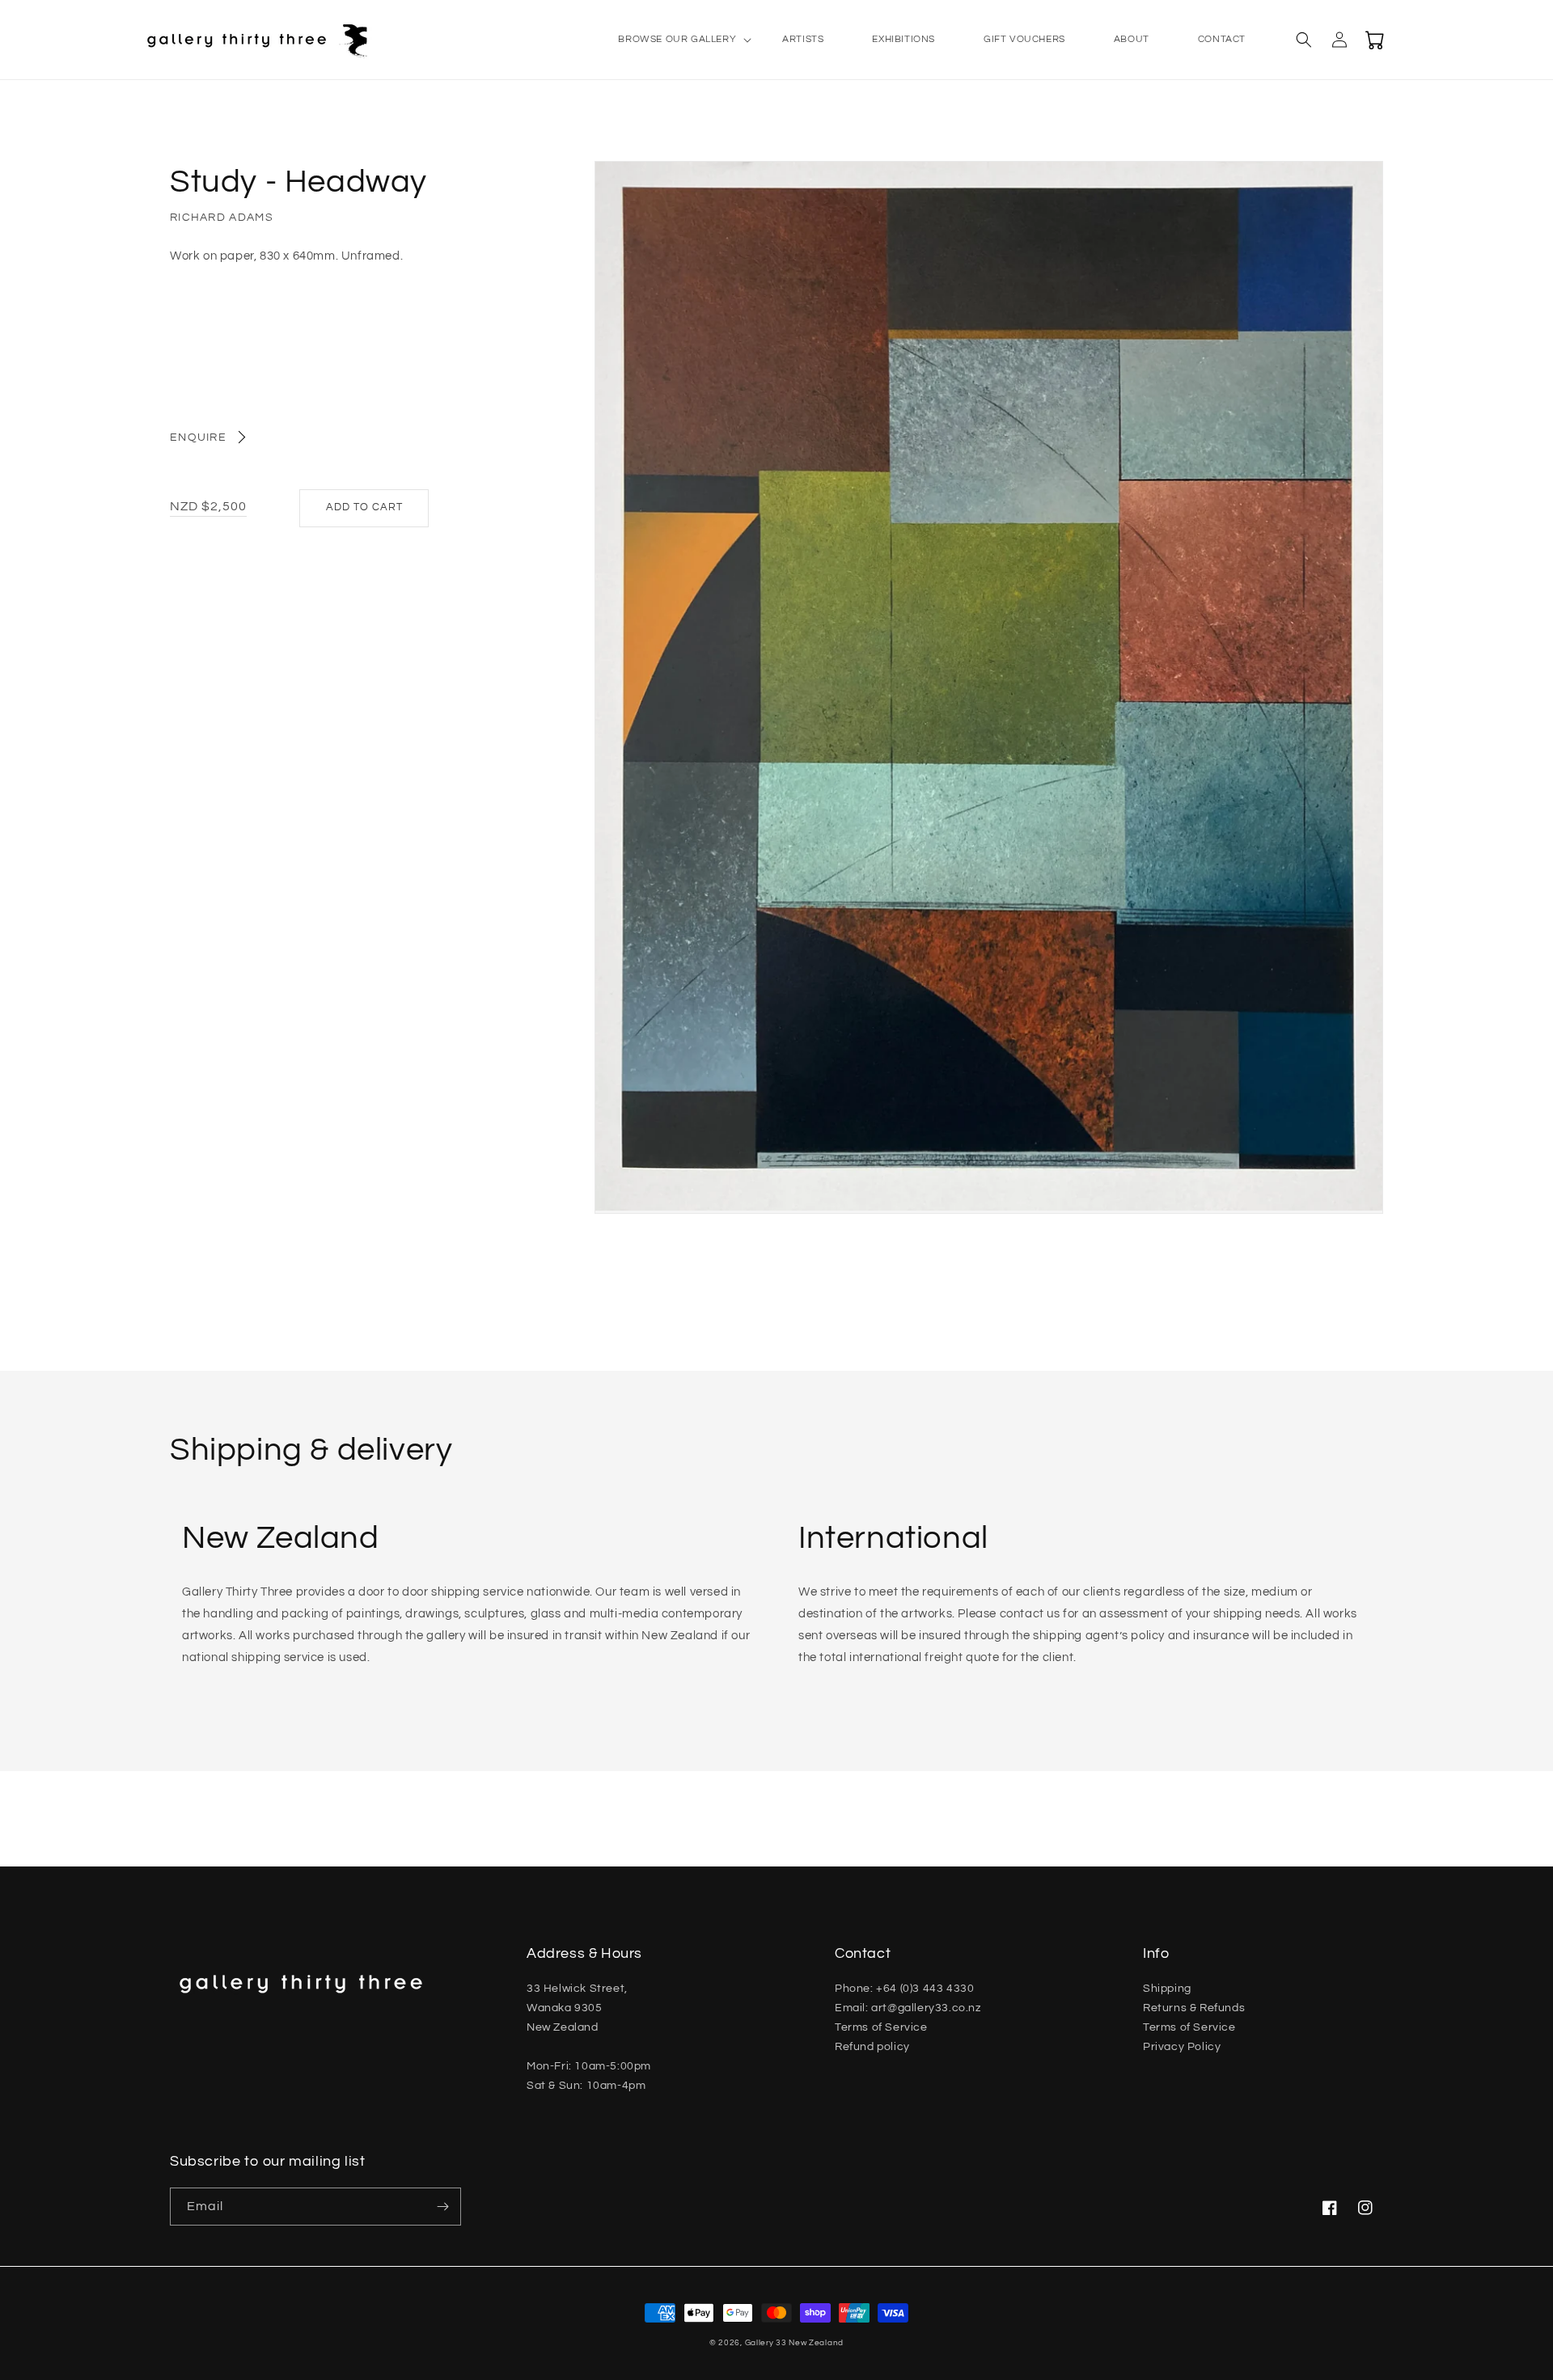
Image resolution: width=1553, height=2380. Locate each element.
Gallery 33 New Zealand (794, 2343)
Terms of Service (881, 2027)
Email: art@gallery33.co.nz (908, 2008)
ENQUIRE (198, 438)
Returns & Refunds (1194, 2008)
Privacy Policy (1182, 2047)
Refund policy (872, 2047)
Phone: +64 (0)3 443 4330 (904, 1989)
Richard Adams (222, 218)
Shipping (1167, 1989)
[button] (676, 40)
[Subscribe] (442, 2207)
